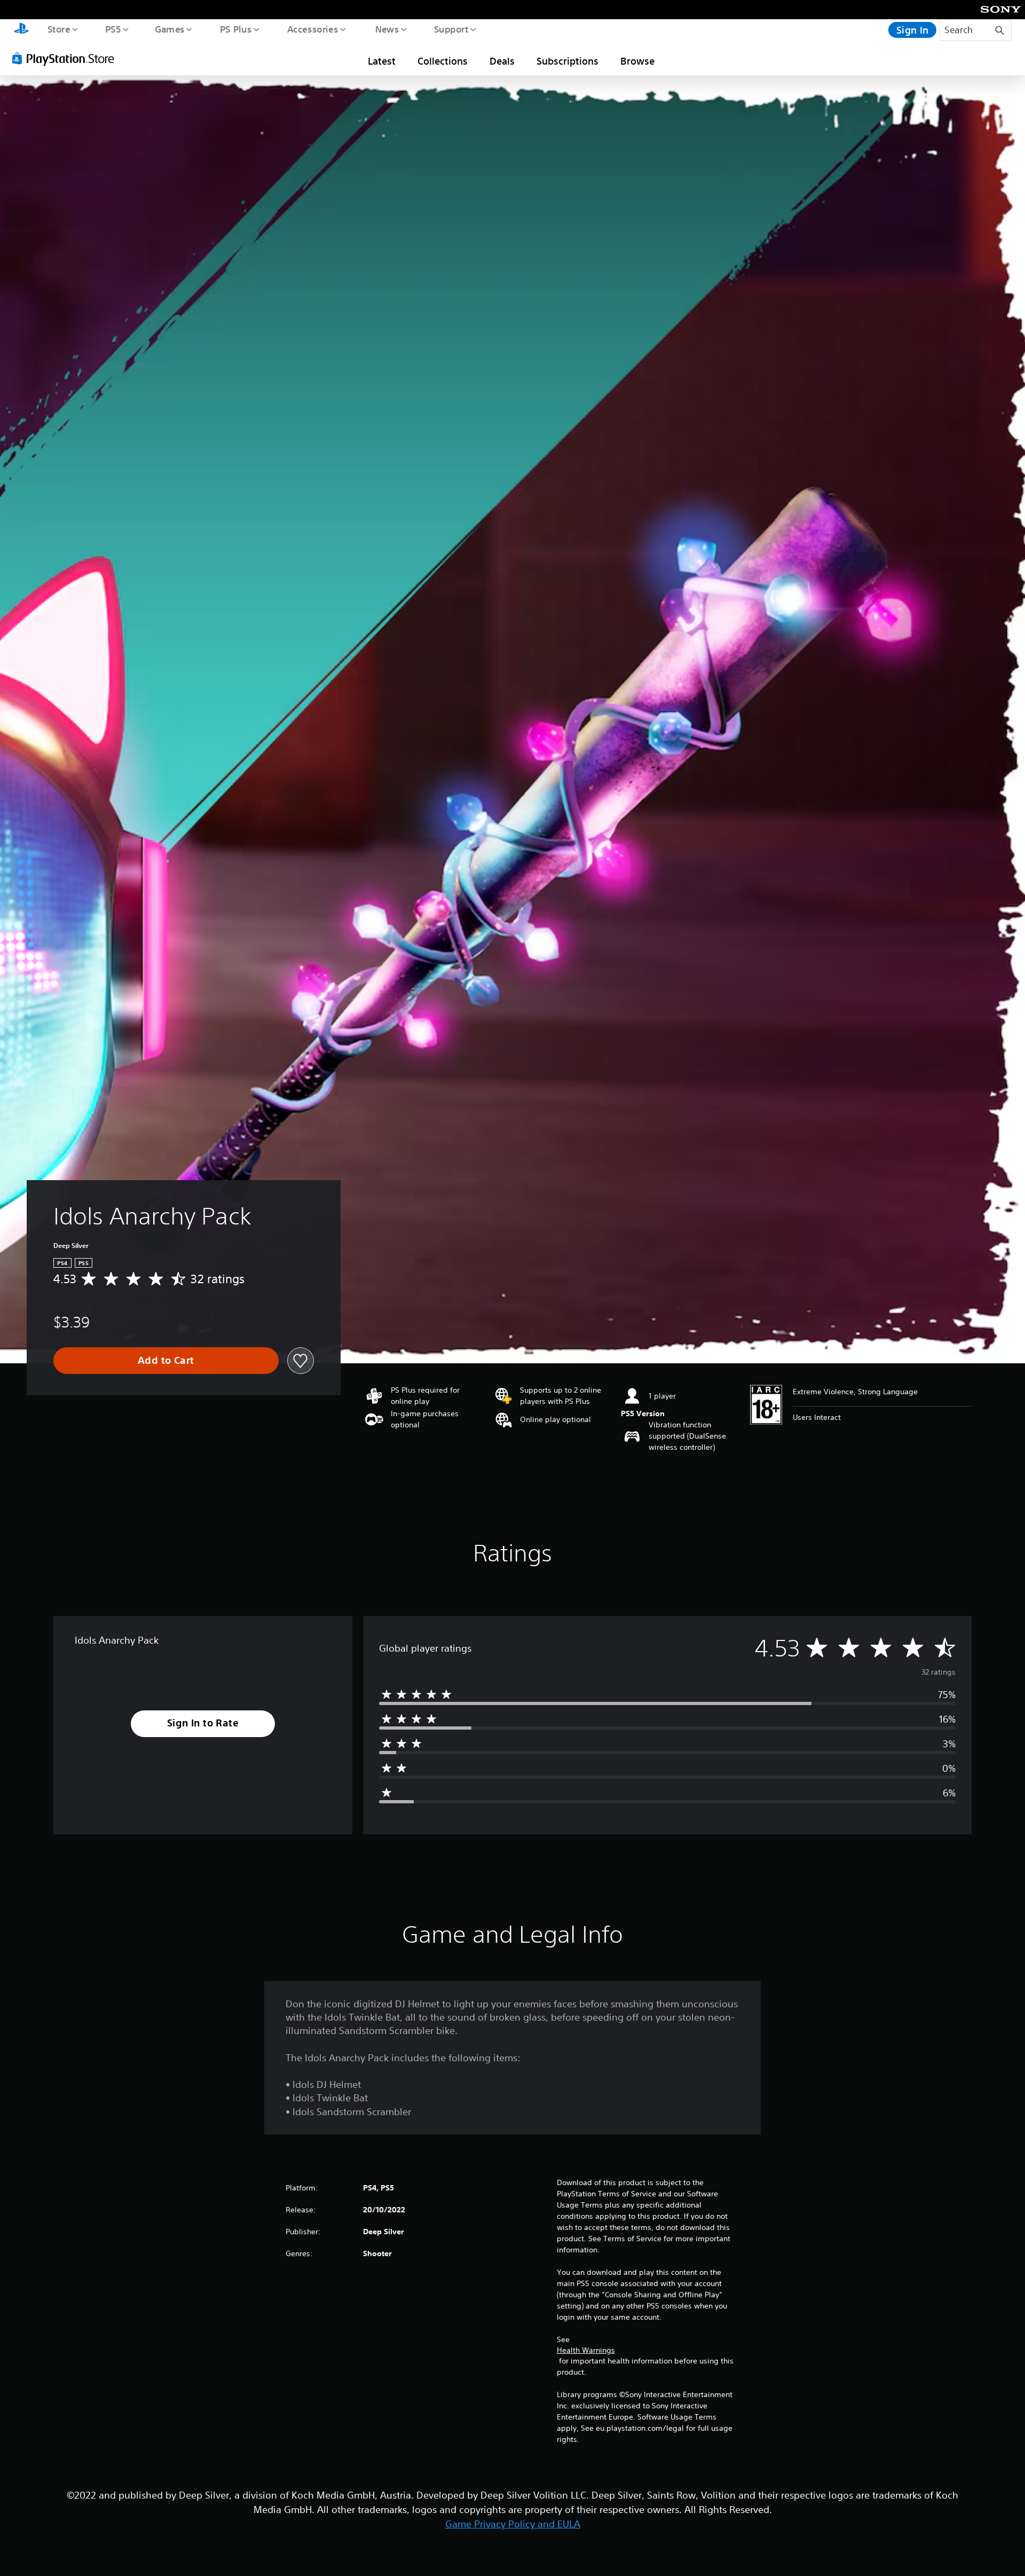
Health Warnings (586, 2350)
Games (169, 29)
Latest (382, 61)
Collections (443, 61)
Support (451, 29)
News (387, 29)
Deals (502, 61)
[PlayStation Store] (67, 58)
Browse (637, 61)
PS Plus (235, 29)
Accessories (312, 29)
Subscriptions (567, 61)
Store (58, 29)
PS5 (113, 29)
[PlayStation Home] (21, 30)
